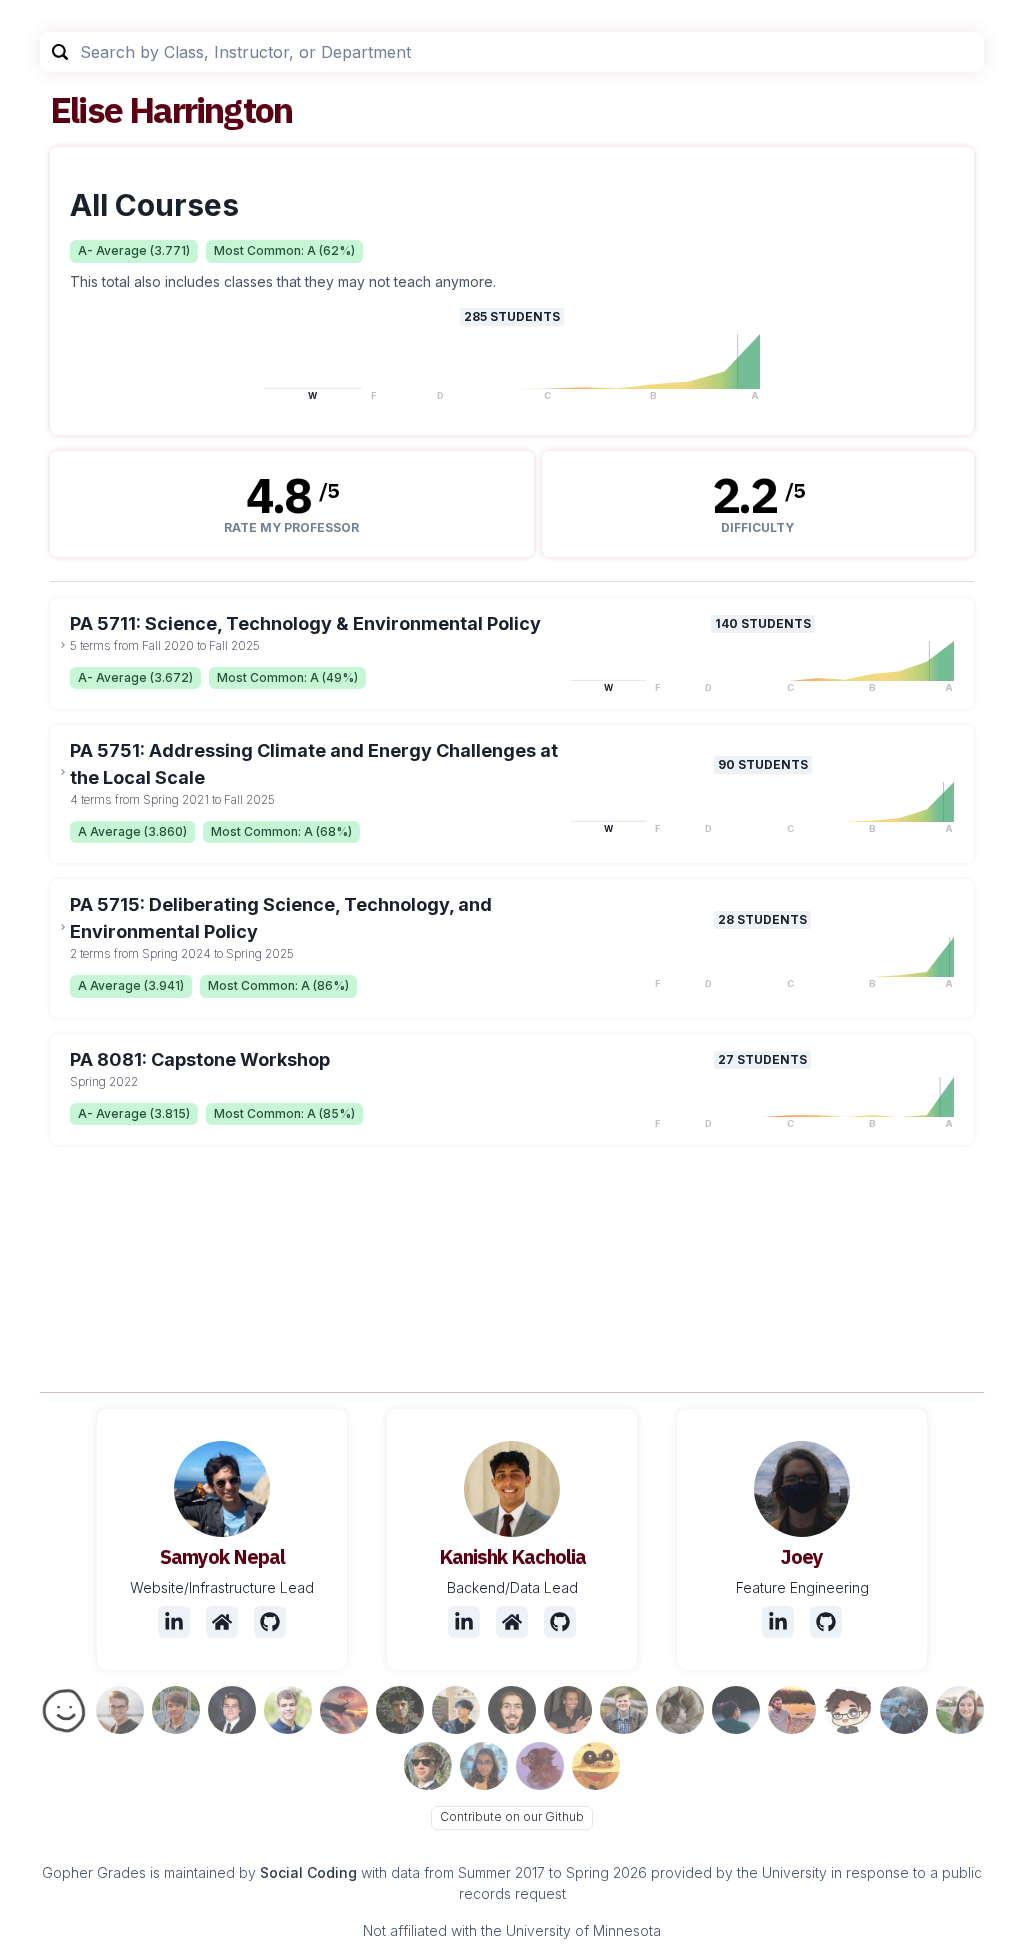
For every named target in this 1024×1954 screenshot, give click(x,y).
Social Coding (308, 1872)
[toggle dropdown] (63, 645)
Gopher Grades (94, 1872)
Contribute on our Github (512, 1816)
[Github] (270, 1622)
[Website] (222, 1622)
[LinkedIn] (174, 1622)
